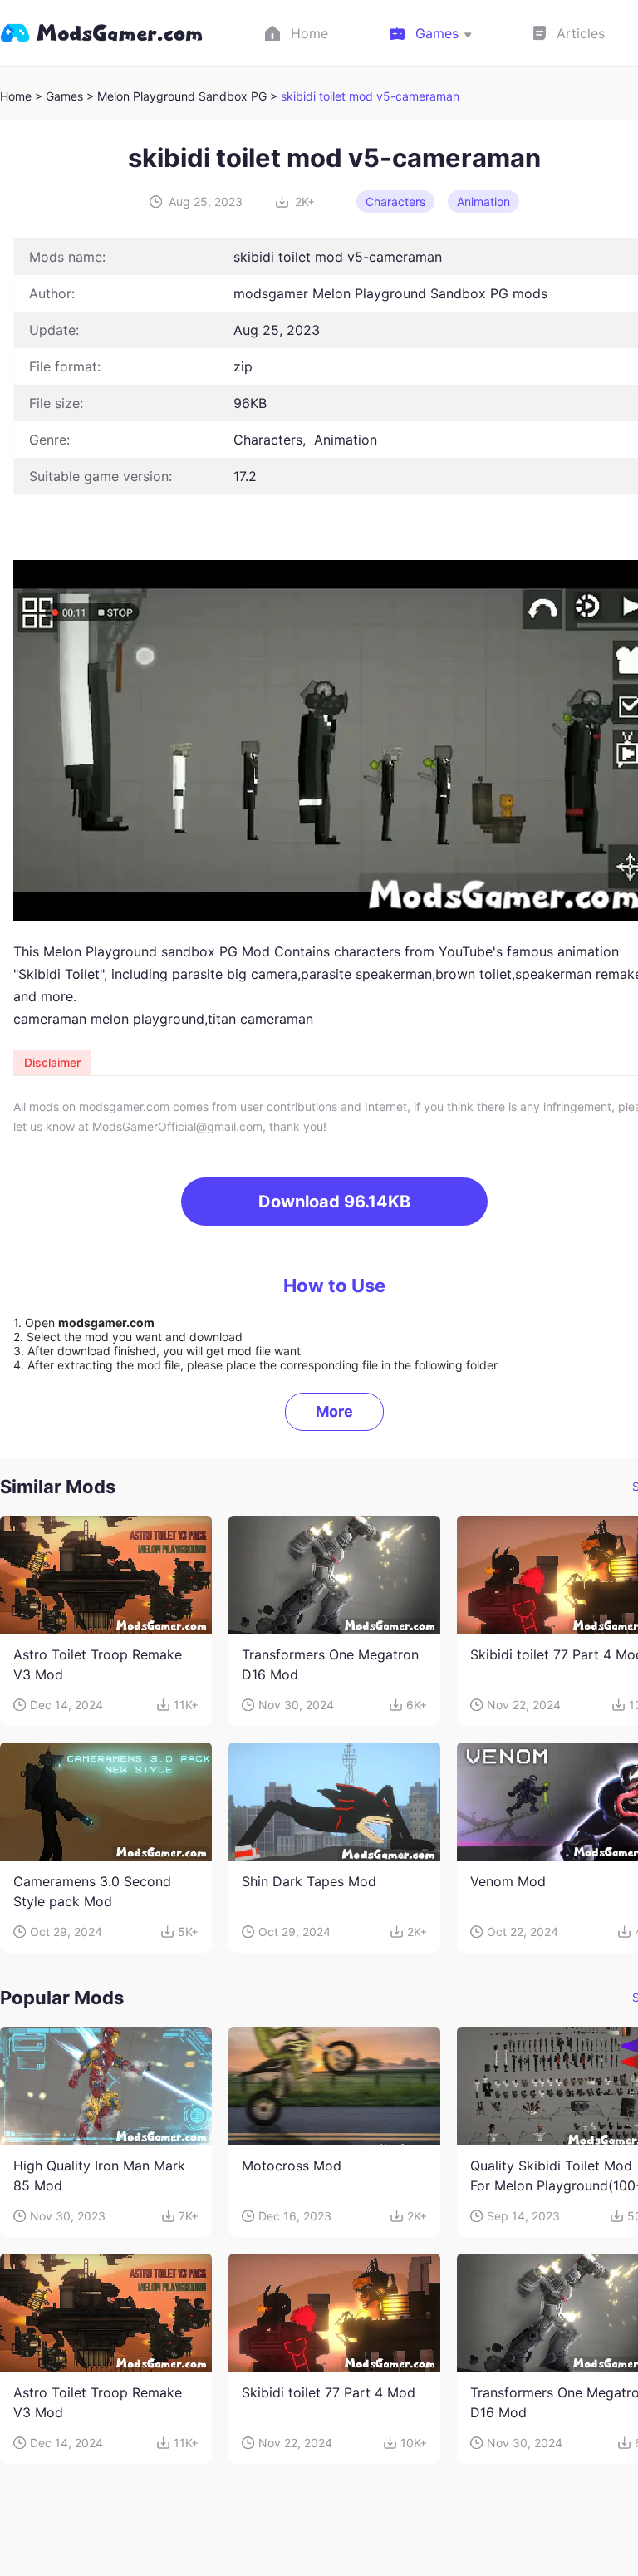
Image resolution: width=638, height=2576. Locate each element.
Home (16, 96)
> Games (59, 96)
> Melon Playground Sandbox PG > (184, 96)
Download (334, 1202)
